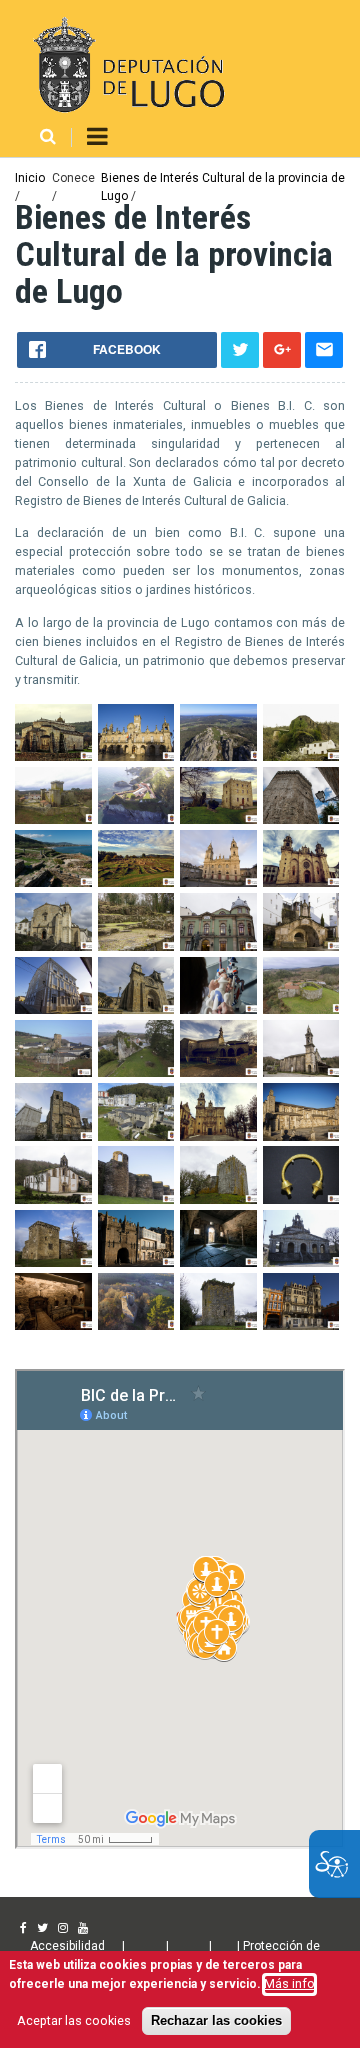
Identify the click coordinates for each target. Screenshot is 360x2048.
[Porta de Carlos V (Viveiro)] (136, 1262)
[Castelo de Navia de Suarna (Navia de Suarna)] (301, 756)
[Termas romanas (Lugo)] (53, 1325)
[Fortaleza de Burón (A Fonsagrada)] (53, 1072)
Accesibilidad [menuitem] (67, 1946)
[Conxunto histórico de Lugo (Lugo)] (218, 946)
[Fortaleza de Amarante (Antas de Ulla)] (301, 1009)
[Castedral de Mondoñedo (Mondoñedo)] (301, 882)
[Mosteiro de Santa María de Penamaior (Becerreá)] (53, 1199)
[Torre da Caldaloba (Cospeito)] (136, 1325)
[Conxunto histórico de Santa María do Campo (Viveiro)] (136, 1009)
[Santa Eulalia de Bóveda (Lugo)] (218, 1262)
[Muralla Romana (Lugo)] (136, 1199)
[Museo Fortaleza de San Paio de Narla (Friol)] (218, 1199)
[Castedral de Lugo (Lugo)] (218, 882)
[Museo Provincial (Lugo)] (301, 1199)
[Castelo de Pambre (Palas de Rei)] (53, 819)
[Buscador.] (48, 137)
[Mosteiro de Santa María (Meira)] (301, 1136)
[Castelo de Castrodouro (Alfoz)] (218, 819)
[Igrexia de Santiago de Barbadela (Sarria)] (53, 1136)
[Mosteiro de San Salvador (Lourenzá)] (218, 1136)
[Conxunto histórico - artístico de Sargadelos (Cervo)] (136, 946)
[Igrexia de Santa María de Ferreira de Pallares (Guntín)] (301, 1072)
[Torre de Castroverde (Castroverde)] (218, 1325)
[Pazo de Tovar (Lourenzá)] (53, 1262)
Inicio (30, 178)
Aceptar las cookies (74, 2020)
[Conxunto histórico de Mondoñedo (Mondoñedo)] (301, 946)
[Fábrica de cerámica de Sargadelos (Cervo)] (218, 1009)
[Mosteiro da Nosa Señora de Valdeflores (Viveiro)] (136, 1136)
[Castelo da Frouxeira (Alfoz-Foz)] (218, 756)
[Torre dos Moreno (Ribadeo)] (301, 1325)
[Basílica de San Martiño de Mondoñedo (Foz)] (53, 756)
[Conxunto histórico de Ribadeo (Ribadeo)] (53, 1009)
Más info (289, 1983)
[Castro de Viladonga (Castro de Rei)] (136, 882)
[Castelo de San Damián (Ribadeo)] (136, 819)
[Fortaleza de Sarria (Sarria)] (136, 1072)
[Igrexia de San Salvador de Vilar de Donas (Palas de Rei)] (218, 1072)
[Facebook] (23, 1928)
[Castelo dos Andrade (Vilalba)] (301, 819)
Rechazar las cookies (216, 2021)
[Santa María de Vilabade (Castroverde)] (301, 1262)
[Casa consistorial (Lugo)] (136, 756)
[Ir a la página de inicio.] (126, 65)
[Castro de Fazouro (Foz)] (53, 882)
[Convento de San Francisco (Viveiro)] (53, 946)
